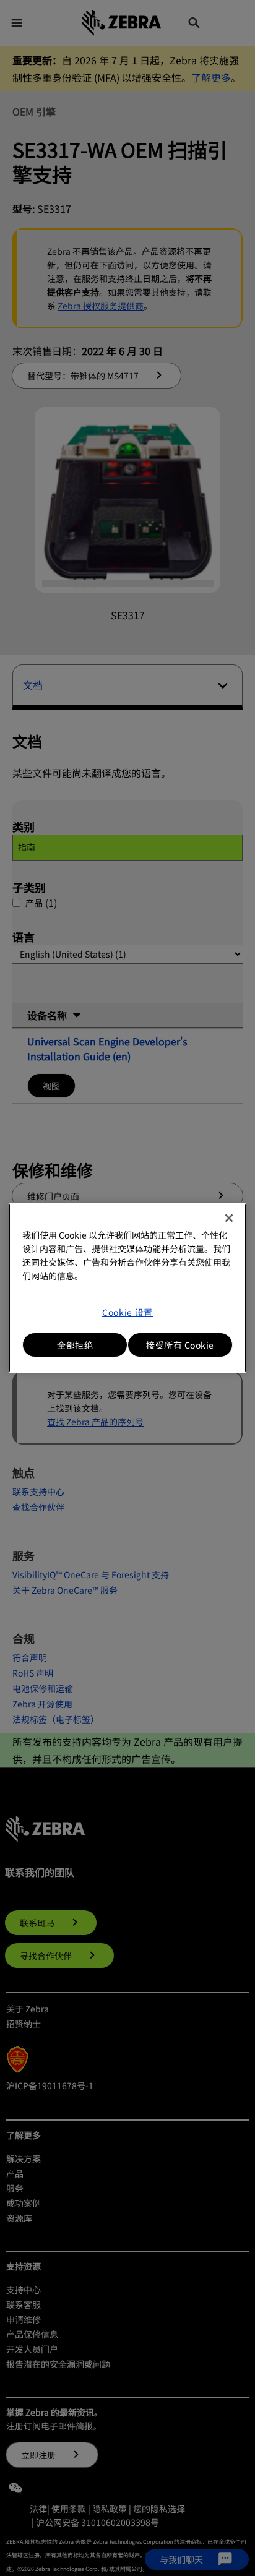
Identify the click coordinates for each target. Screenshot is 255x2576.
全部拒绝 (75, 1345)
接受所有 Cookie (180, 1345)
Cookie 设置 (127, 1312)
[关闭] (229, 1218)
